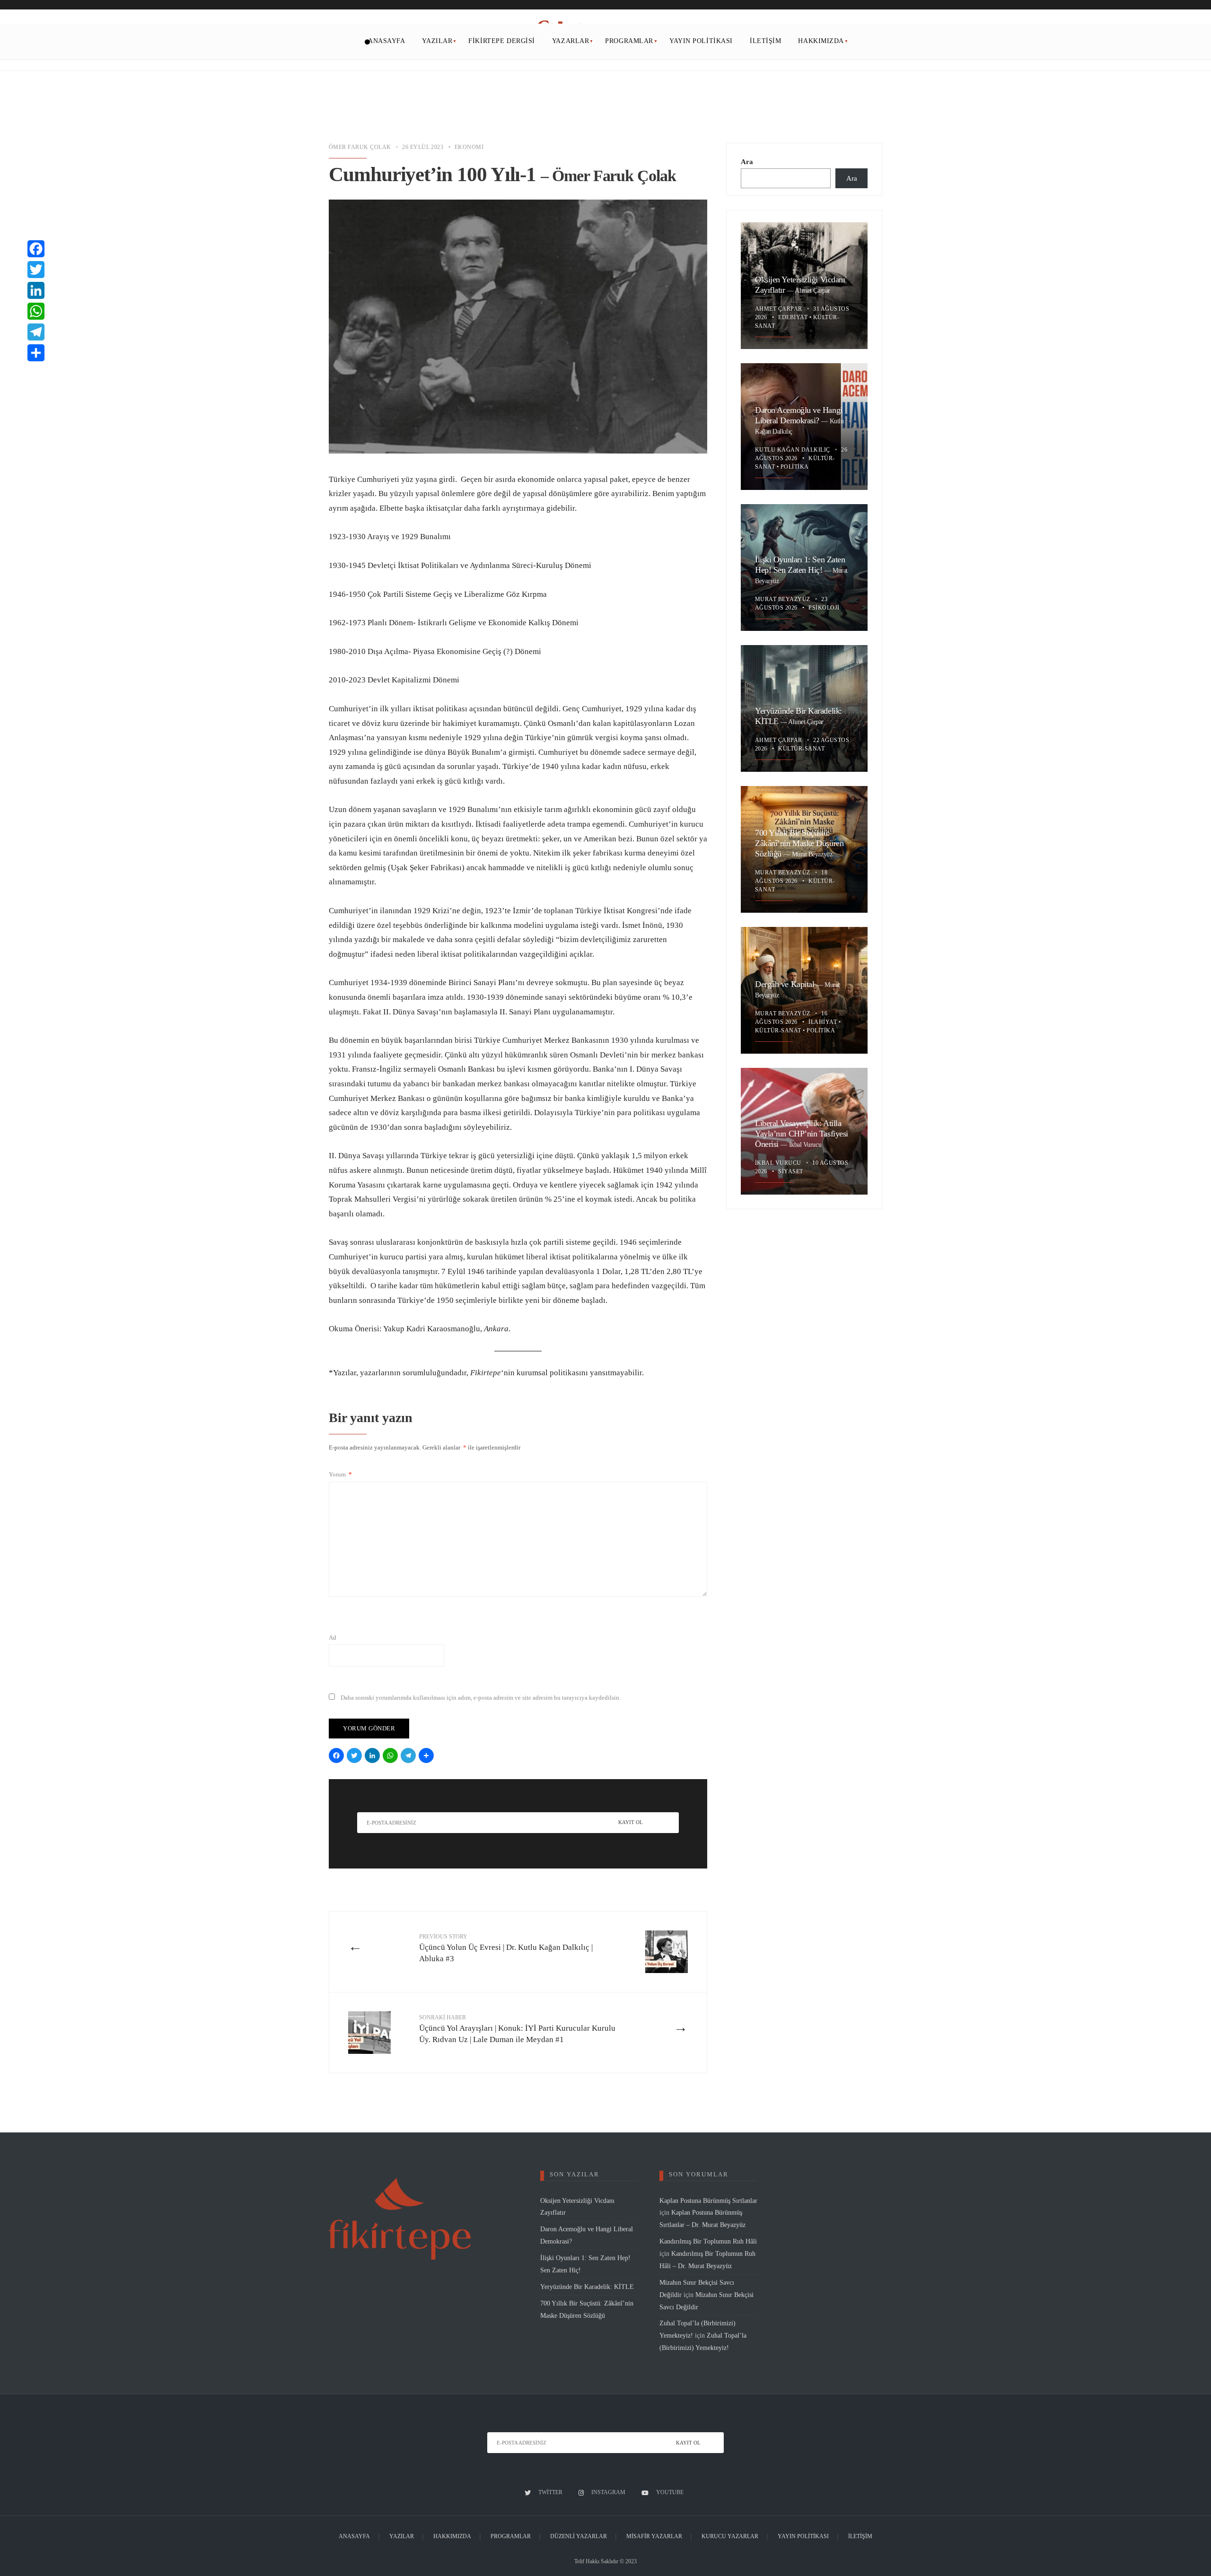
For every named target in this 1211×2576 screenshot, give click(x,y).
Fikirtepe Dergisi (502, 41)
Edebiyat (793, 317)
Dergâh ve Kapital (786, 984)
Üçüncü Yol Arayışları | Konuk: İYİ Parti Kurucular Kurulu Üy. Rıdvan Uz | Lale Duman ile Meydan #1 (517, 2029)
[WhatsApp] (392, 1757)
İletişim (765, 41)
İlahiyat (823, 1022)
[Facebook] (338, 1757)
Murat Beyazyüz (783, 599)
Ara (747, 162)
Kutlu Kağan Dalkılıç (793, 450)
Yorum (340, 1474)
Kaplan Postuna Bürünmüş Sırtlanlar (708, 2201)
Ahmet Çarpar (812, 290)
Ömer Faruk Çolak (360, 147)
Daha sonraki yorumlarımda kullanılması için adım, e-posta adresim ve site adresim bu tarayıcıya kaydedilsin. (481, 1698)
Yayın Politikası (701, 41)
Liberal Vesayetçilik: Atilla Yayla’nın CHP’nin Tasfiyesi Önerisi (802, 1134)
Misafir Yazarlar (654, 2536)
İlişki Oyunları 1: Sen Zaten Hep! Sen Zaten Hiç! (800, 565)
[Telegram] (410, 1757)
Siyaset (790, 1171)
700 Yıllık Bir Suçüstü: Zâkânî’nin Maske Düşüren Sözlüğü (799, 843)
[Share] (428, 1757)
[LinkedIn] (374, 1757)
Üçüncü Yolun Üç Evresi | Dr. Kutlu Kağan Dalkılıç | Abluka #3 (506, 1948)
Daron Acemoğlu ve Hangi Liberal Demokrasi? (799, 415)
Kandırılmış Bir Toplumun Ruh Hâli (708, 2241)
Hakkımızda (821, 41)
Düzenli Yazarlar (579, 2536)
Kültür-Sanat (801, 749)
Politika (795, 467)
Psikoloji (824, 608)
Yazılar (437, 41)
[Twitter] (356, 1757)
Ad (333, 1637)
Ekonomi (469, 147)
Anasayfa (386, 41)
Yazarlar (570, 41)
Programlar (629, 41)
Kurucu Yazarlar (730, 2536)
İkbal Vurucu (805, 1144)
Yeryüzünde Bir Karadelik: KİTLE (587, 2287)
